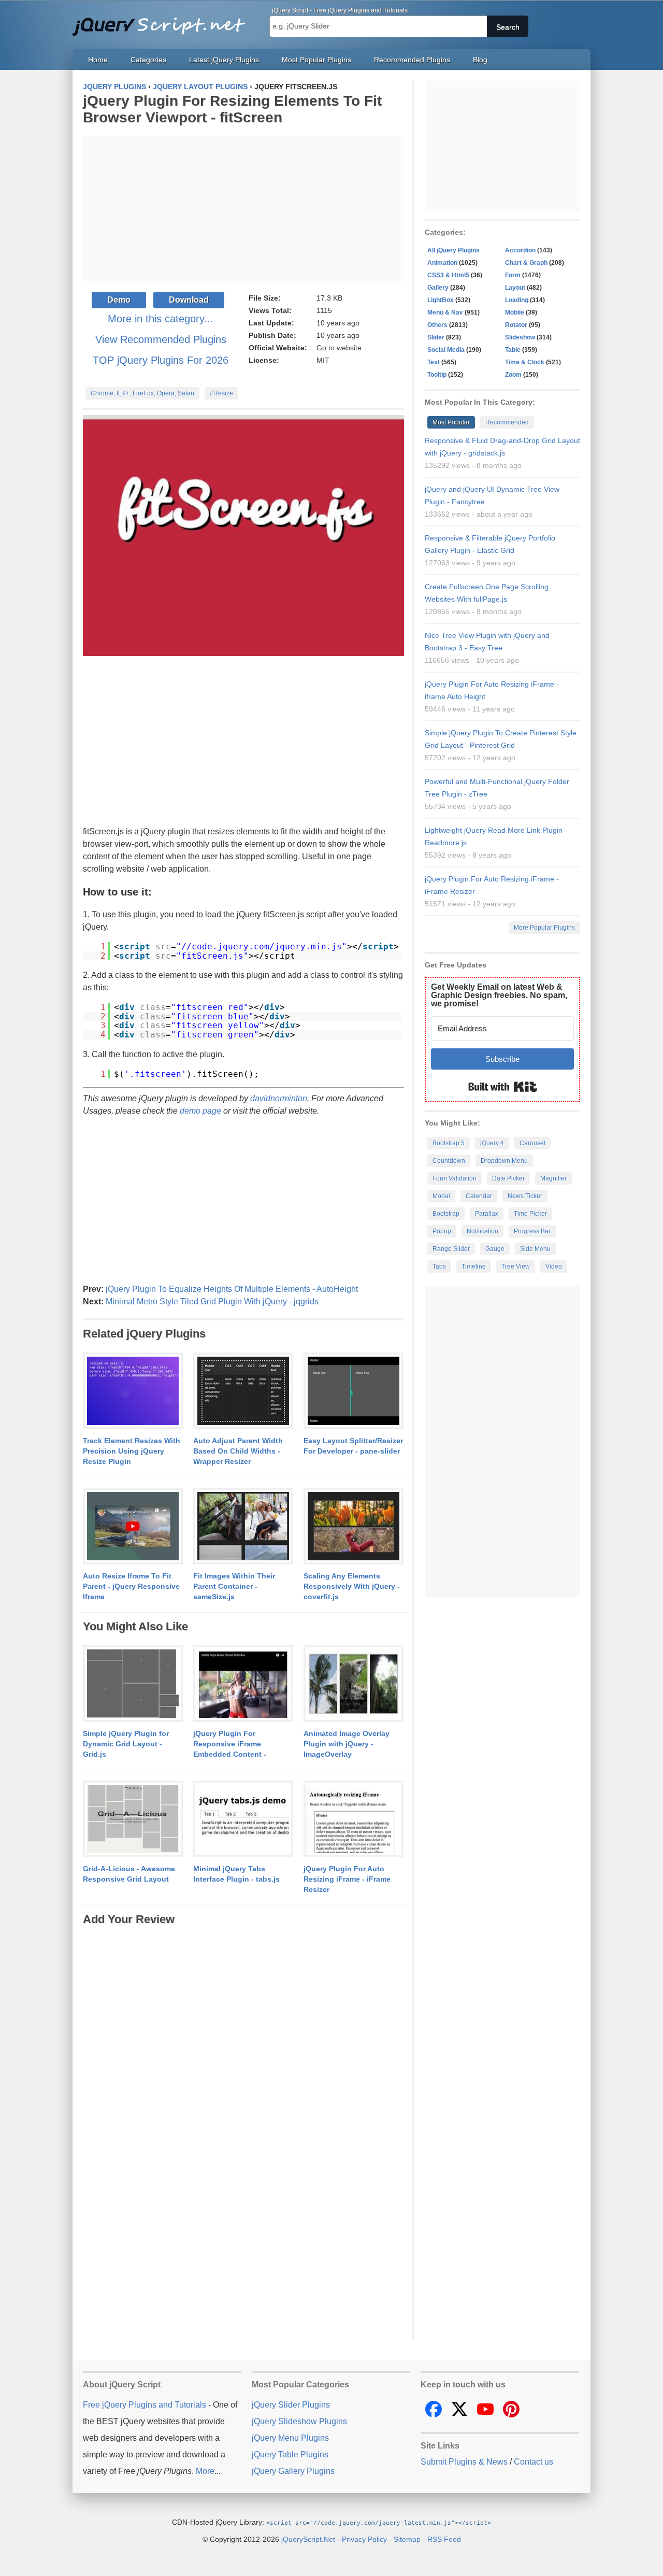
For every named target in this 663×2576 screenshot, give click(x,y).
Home (98, 60)
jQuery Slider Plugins (291, 2405)
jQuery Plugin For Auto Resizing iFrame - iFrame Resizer (347, 1879)
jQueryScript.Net (308, 2539)
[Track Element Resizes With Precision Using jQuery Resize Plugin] (133, 1391)
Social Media (446, 350)
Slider (436, 337)
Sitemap (407, 2539)
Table (513, 350)
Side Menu (535, 1249)
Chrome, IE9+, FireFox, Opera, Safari (142, 393)
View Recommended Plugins (161, 339)
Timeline (474, 1266)
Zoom (513, 375)
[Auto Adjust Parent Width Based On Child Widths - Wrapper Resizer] (243, 1391)
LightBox (441, 300)
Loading (517, 300)
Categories (148, 60)
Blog (480, 60)
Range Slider (451, 1249)
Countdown (449, 1161)
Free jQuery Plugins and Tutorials (163, 21)
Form (513, 275)
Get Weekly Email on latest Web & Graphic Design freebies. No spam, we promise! (499, 995)
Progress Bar (532, 1231)
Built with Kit (503, 1087)
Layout (515, 288)
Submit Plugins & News (464, 2462)
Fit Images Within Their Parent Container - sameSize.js (234, 1586)
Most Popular (451, 422)
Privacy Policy (364, 2539)
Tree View (516, 1266)
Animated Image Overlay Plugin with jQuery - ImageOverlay (347, 1744)
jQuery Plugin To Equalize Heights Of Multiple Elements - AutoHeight (232, 1289)
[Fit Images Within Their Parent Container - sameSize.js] (243, 1527)
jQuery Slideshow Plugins (299, 2421)
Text (434, 362)
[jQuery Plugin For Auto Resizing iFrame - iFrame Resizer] (354, 1819)
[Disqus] (243, 2057)
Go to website (339, 348)
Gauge (495, 1249)
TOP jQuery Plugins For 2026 (161, 360)
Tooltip (437, 375)
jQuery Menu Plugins (290, 2438)
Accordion (520, 250)
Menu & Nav (445, 312)
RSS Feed (444, 2539)
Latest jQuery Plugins (224, 60)
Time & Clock (525, 362)
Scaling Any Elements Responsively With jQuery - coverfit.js (352, 1586)
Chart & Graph (526, 263)
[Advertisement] (243, 209)
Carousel (532, 1143)
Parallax (487, 1214)
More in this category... (161, 319)
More (205, 2471)
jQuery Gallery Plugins (293, 2471)
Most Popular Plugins (316, 60)
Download (189, 300)
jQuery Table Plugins (290, 2454)
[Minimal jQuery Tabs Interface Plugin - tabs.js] (243, 1819)
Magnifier (553, 1178)
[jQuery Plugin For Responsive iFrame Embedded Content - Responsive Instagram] (243, 1684)
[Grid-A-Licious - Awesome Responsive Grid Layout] (133, 1819)
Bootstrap (446, 1214)
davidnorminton (279, 1098)
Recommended (507, 422)
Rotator (516, 325)
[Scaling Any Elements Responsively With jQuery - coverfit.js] (354, 1527)
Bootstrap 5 (449, 1143)
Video (554, 1266)
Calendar (479, 1196)
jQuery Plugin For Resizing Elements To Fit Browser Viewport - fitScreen (232, 109)
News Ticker (525, 1196)
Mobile (515, 312)
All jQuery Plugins (453, 250)
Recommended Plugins (412, 60)
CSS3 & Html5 (448, 275)
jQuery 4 (492, 1143)
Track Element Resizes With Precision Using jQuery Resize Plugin (132, 1451)
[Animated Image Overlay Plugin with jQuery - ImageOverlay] (354, 1684)
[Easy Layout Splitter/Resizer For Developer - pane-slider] (354, 1391)
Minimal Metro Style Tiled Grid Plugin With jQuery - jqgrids (212, 1301)
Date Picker (508, 1178)
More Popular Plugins (544, 928)
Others (437, 325)
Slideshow (520, 337)
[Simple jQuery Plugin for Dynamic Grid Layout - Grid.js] (133, 1684)
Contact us (534, 2462)
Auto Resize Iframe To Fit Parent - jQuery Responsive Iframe (131, 1586)
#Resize (221, 393)
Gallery (438, 288)
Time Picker (530, 1214)
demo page (200, 1111)
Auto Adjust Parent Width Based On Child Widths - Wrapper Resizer (238, 1451)
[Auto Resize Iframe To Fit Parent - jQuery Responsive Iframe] (133, 1527)
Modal (441, 1196)
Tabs (439, 1266)
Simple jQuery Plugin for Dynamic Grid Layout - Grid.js (126, 1744)
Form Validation (455, 1178)
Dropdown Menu (504, 1161)
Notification (482, 1231)
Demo (119, 300)
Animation (442, 263)
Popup (442, 1231)
